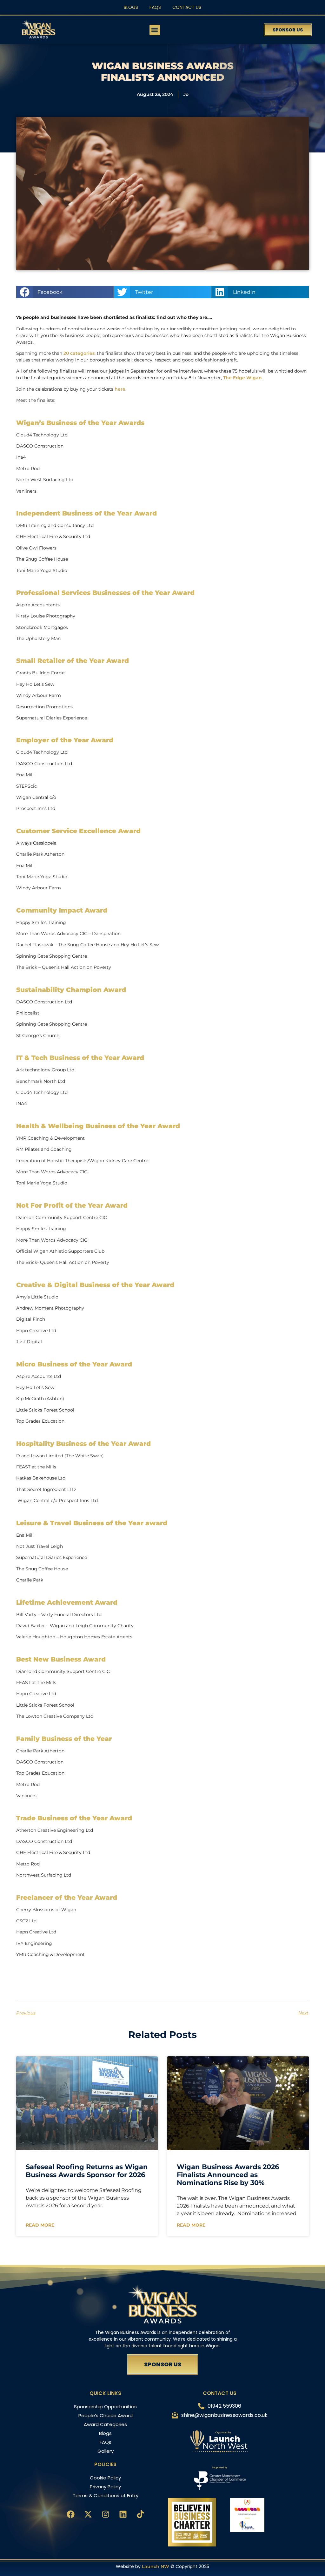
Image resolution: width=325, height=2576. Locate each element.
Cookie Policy (105, 2478)
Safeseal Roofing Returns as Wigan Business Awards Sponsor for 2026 (87, 2171)
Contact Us (187, 7)
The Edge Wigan (242, 378)
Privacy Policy (105, 2487)
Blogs (131, 7)
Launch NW (156, 2566)
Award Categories (105, 2424)
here (120, 389)
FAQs (155, 7)
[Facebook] (70, 2514)
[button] (155, 30)
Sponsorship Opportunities (105, 2407)
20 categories (79, 353)
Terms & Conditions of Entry (106, 2495)
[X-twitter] (88, 2514)
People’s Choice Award (106, 2415)
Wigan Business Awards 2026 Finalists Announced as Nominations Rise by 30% (228, 2175)
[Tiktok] (140, 2514)
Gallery (106, 2451)
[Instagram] (105, 2514)
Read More (40, 2225)
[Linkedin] (123, 2514)
